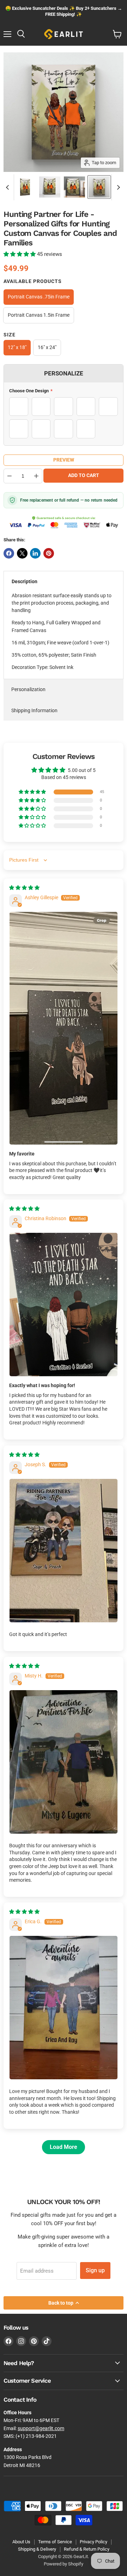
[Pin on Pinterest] (49, 553)
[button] (20, 254)
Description (25, 581)
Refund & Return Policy (87, 2549)
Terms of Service (55, 2542)
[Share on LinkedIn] (35, 553)
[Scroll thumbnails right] (117, 187)
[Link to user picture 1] (64, 1028)
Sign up (95, 2270)
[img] (24, 888)
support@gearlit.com (41, 2428)
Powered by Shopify (64, 2564)
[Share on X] (22, 553)
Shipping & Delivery (37, 2549)
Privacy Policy (93, 2542)
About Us (21, 2542)
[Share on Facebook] (9, 553)
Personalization (28, 689)
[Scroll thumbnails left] (8, 187)
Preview (64, 460)
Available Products (33, 281)
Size (10, 335)
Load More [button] (64, 2147)
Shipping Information (34, 710)
